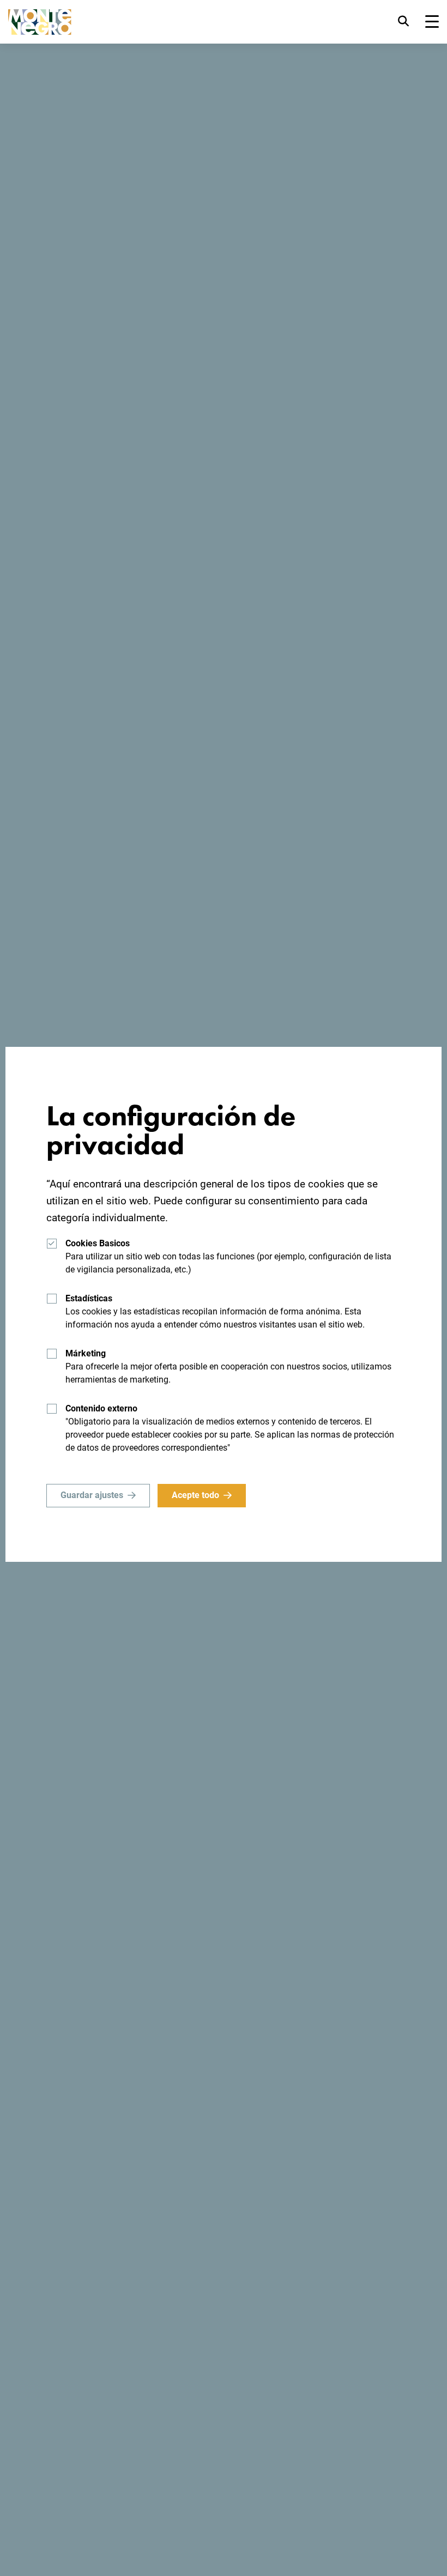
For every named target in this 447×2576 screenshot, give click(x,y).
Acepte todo (195, 1495)
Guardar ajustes (92, 1495)
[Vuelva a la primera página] (40, 22)
